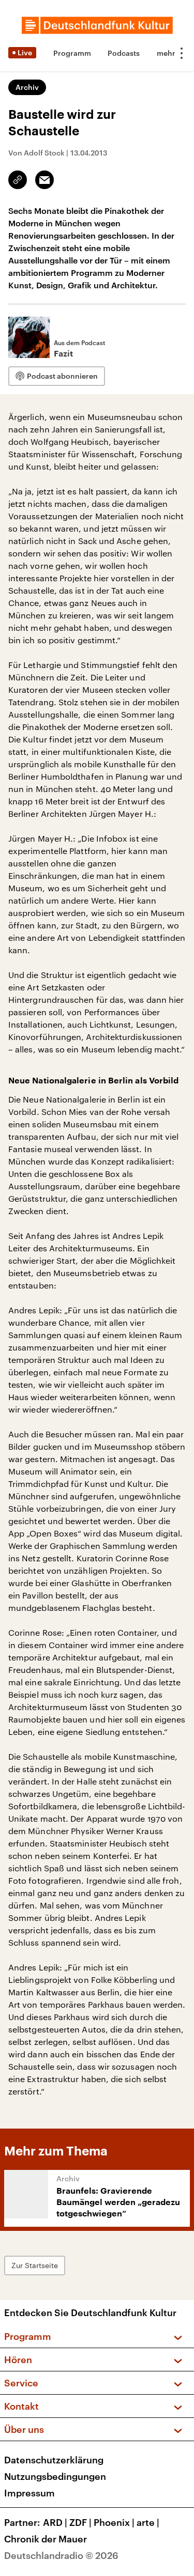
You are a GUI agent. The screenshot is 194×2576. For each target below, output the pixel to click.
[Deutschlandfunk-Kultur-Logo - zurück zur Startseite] (97, 25)
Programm (72, 53)
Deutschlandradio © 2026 (61, 2555)
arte (148, 2522)
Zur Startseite (35, 2265)
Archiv (27, 87)
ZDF (80, 2522)
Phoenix (114, 2522)
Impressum (29, 2493)
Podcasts (124, 53)
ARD (55, 2522)
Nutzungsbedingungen (55, 2476)
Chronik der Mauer (46, 2539)
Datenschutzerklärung (54, 2460)
